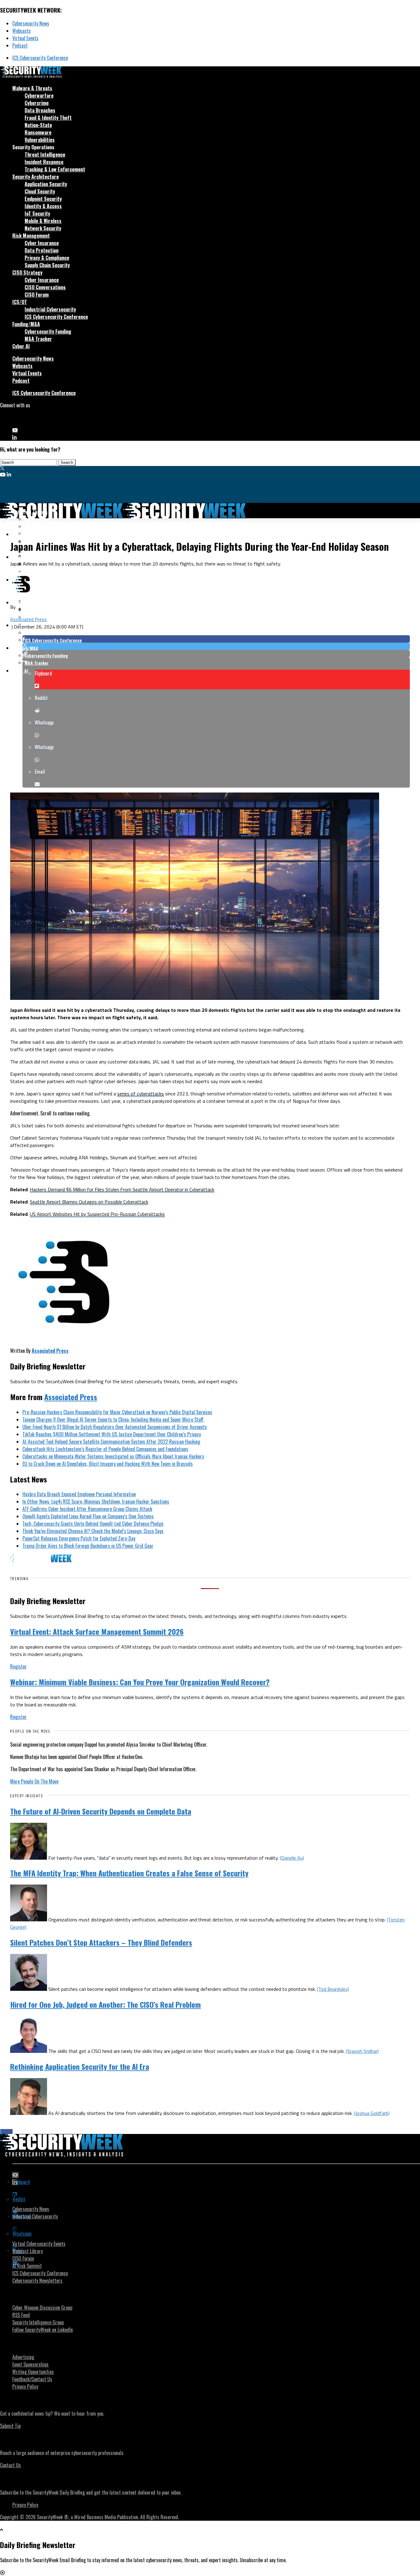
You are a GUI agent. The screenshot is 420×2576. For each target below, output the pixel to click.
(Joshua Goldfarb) (372, 2113)
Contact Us (10, 2465)
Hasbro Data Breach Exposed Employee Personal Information (79, 1494)
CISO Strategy (27, 272)
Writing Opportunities (33, 2372)
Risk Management (31, 236)
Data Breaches (40, 110)
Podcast (20, 45)
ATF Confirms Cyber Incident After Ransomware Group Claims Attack (87, 1509)
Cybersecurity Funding (48, 331)
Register (18, 1666)
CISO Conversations (45, 287)
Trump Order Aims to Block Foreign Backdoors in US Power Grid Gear (88, 1546)
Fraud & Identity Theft (48, 118)
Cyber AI (21, 346)
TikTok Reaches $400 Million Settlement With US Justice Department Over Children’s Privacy (112, 1434)
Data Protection (42, 250)
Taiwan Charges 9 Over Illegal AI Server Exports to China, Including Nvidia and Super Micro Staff (113, 1419)
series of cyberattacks (141, 1094)
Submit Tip (10, 2426)
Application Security (46, 184)
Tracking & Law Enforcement (55, 169)
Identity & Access (43, 206)
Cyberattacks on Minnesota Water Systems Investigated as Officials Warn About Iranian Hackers (113, 1456)
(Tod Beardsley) (333, 1989)
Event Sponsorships (30, 2364)
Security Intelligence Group (38, 2322)
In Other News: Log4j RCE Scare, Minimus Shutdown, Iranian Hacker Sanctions (96, 1501)
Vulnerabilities (40, 140)
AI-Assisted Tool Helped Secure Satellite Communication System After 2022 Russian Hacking (111, 1442)
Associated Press (28, 619)
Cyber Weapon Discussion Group (42, 2308)
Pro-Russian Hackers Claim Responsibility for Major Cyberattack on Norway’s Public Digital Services (117, 1412)
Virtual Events (25, 38)
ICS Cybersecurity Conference (40, 58)
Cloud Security (40, 191)
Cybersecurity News (31, 23)
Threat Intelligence (45, 155)
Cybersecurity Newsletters (37, 2280)
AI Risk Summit (27, 2266)
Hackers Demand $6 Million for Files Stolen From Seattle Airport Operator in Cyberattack (122, 1189)
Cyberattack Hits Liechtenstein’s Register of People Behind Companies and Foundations (105, 1449)
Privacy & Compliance (47, 258)
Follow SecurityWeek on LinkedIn (43, 2330)
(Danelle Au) (292, 1858)
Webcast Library (28, 2251)
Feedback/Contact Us (32, 2379)
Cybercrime (37, 103)
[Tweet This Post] (216, 646)
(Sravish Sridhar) (362, 2051)
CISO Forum (37, 295)
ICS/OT (20, 302)
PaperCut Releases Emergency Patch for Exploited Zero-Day (79, 1538)
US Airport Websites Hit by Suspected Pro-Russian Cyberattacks (97, 1214)
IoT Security (37, 213)
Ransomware (38, 132)
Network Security (43, 228)
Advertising (23, 2357)
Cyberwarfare (39, 96)
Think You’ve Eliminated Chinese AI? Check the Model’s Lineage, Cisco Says (93, 1531)
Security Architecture (36, 177)
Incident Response (44, 162)
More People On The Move (34, 1781)
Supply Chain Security (47, 265)
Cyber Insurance (42, 243)
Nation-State (38, 125)
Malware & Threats (32, 88)
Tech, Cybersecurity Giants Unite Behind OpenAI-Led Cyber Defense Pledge (93, 1524)
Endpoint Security (43, 199)
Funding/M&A (26, 324)
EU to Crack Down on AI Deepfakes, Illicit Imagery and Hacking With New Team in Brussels (108, 1464)
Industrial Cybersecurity (50, 309)
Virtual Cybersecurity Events (39, 2244)
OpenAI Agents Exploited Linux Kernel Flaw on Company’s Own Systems (88, 1516)
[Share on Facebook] (216, 639)
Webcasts (22, 31)
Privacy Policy (25, 2386)
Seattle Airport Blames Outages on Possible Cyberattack (89, 1202)
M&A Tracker (38, 339)
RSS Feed (21, 2315)
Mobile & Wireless (43, 221)
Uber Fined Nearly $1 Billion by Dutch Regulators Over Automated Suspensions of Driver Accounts (115, 1427)
